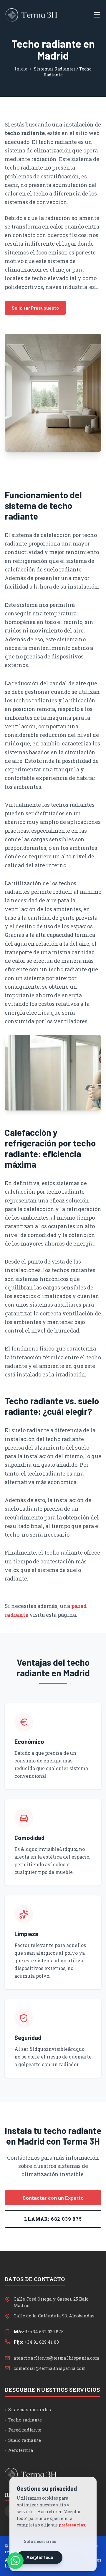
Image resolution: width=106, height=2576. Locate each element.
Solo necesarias (40, 2541)
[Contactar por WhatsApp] (15, 2561)
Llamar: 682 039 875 (53, 2219)
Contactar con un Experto (53, 2198)
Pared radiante (23, 2430)
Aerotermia (19, 2450)
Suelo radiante (23, 2440)
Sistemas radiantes (28, 2409)
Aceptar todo (40, 2557)
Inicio (21, 69)
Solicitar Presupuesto (35, 308)
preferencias (72, 2525)
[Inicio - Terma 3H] (31, 15)
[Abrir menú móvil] (97, 15)
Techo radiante (23, 2420)
